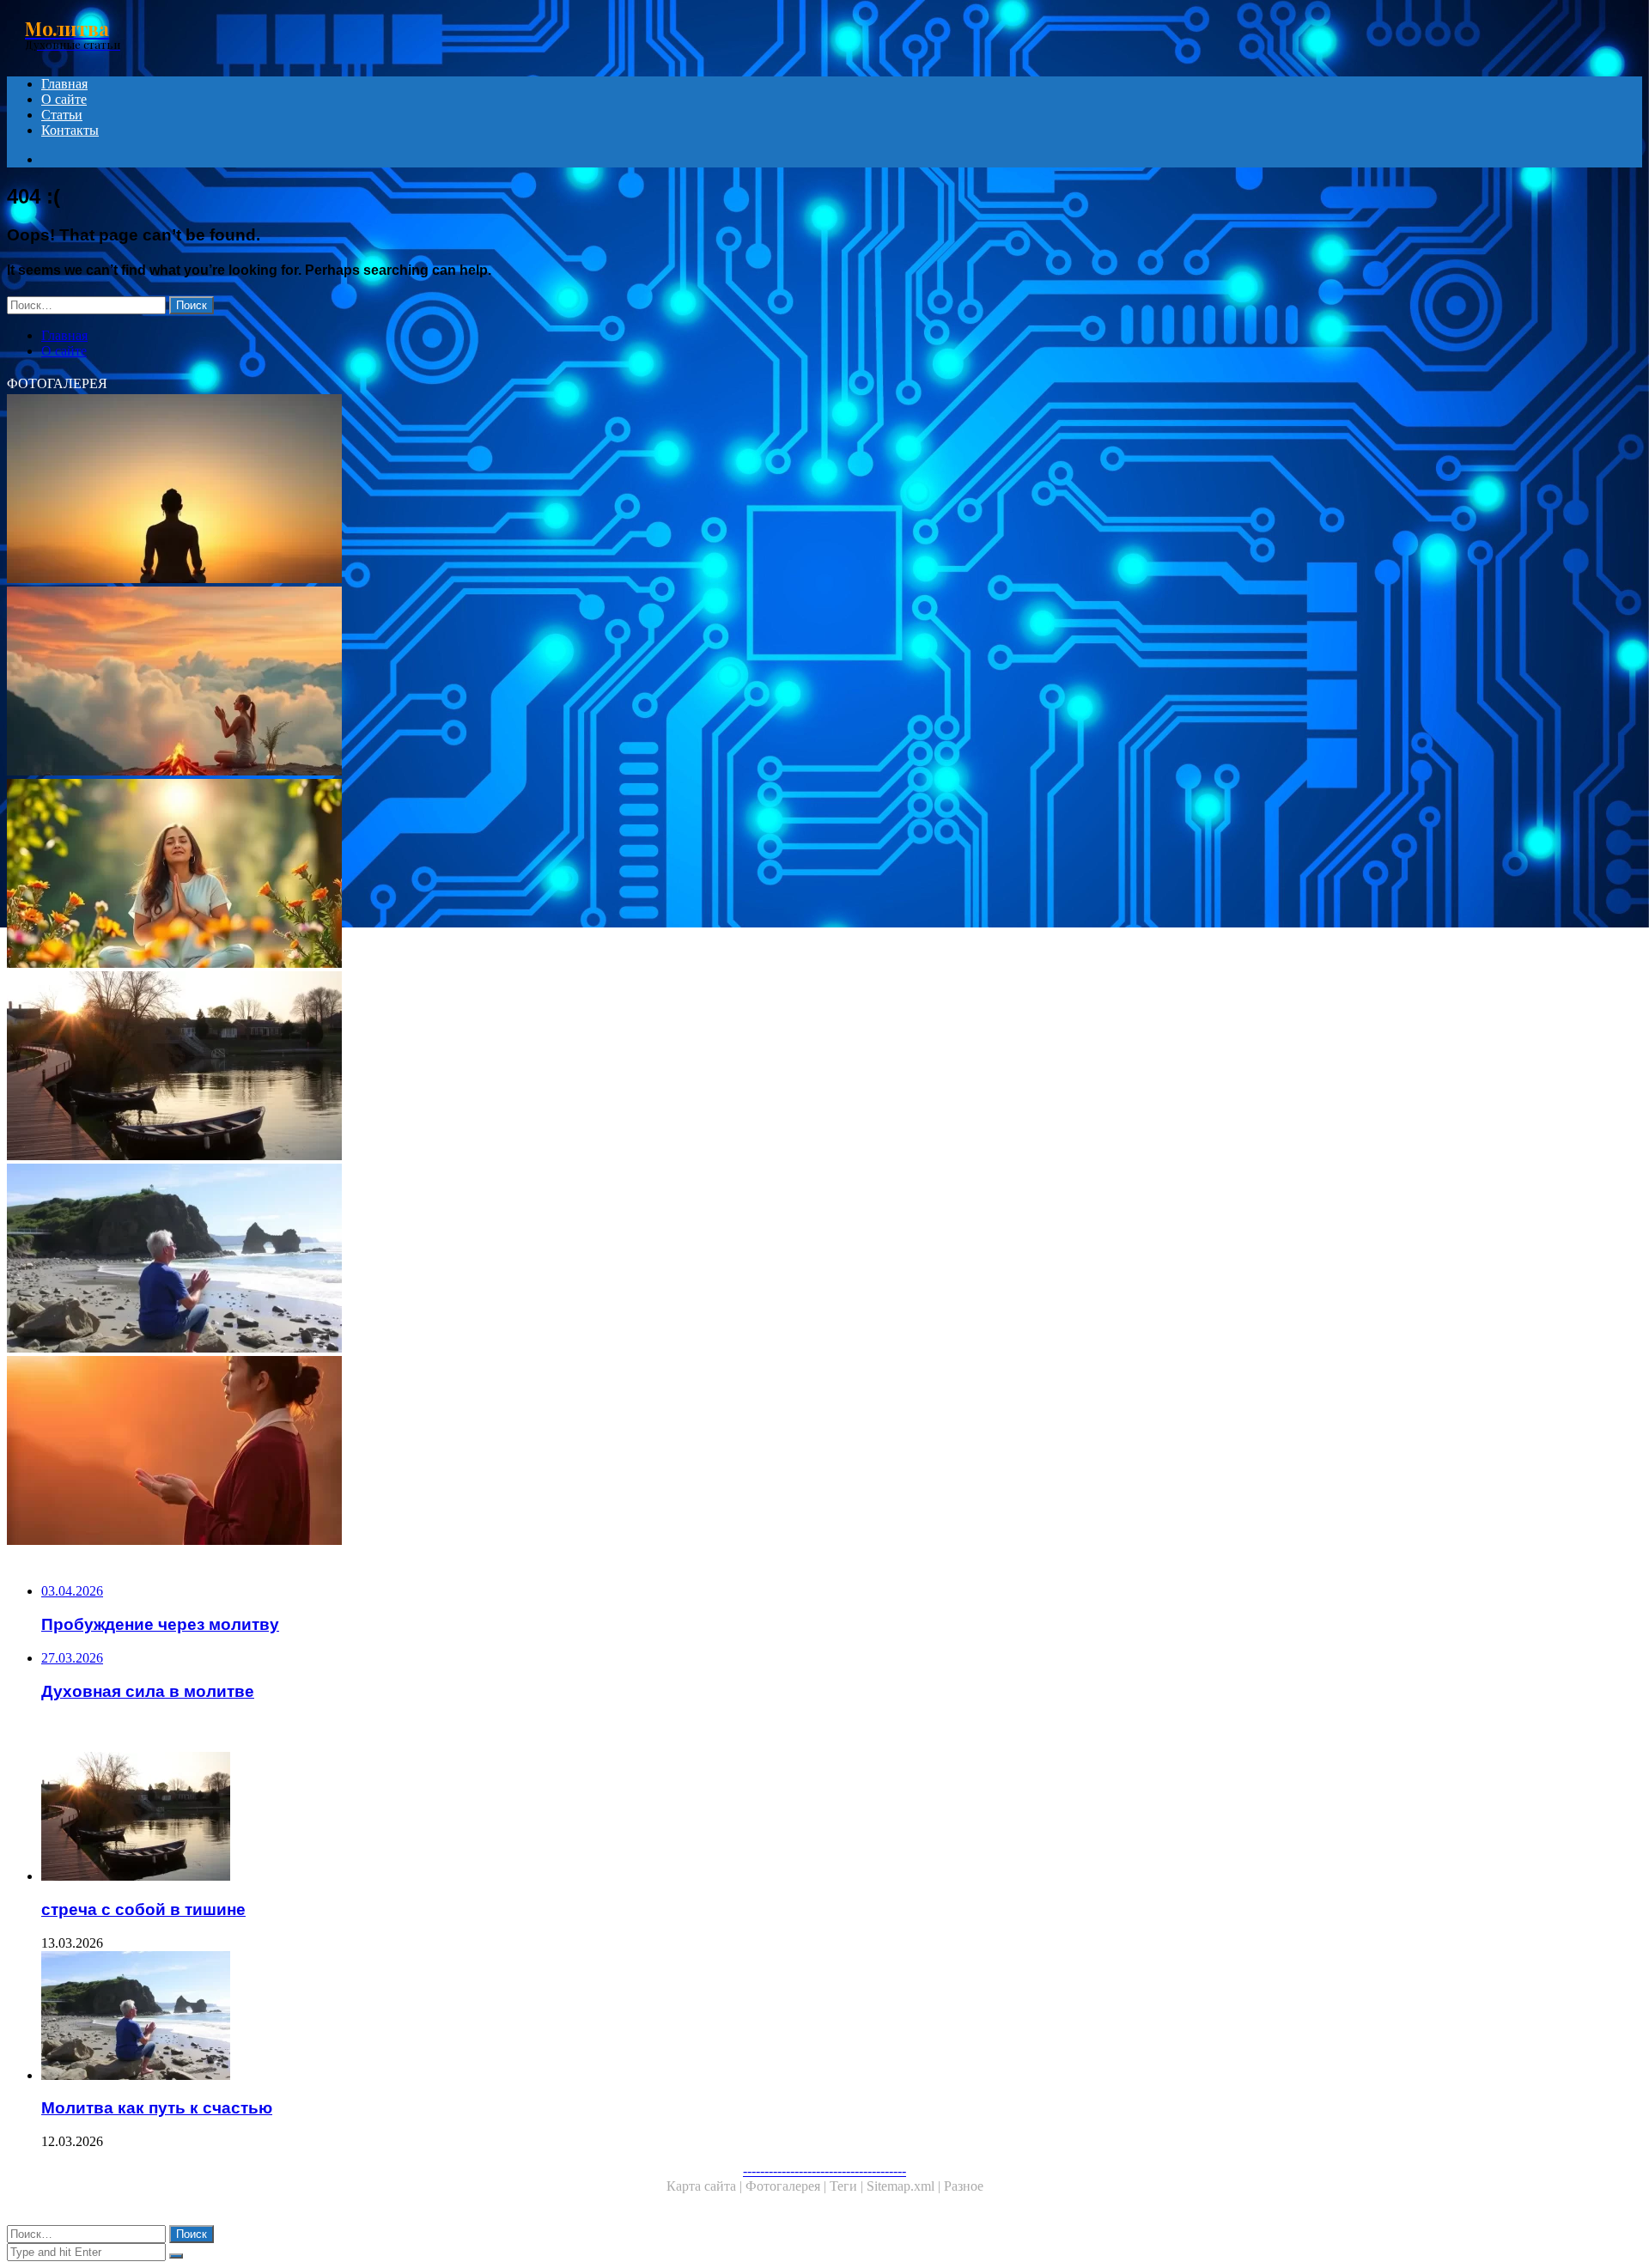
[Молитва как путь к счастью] (522, 1260)
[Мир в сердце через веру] (522, 1452)
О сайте (64, 99)
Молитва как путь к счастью (157, 2108)
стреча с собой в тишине (143, 1909)
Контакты (70, 130)
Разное (964, 2186)
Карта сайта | (706, 2186)
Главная (64, 84)
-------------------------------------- (824, 2171)
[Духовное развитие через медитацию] (522, 490)
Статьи (62, 115)
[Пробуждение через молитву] (522, 683)
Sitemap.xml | (905, 2186)
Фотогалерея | (788, 2186)
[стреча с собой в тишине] (522, 1067)
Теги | (848, 2186)
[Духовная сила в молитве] (522, 875)
